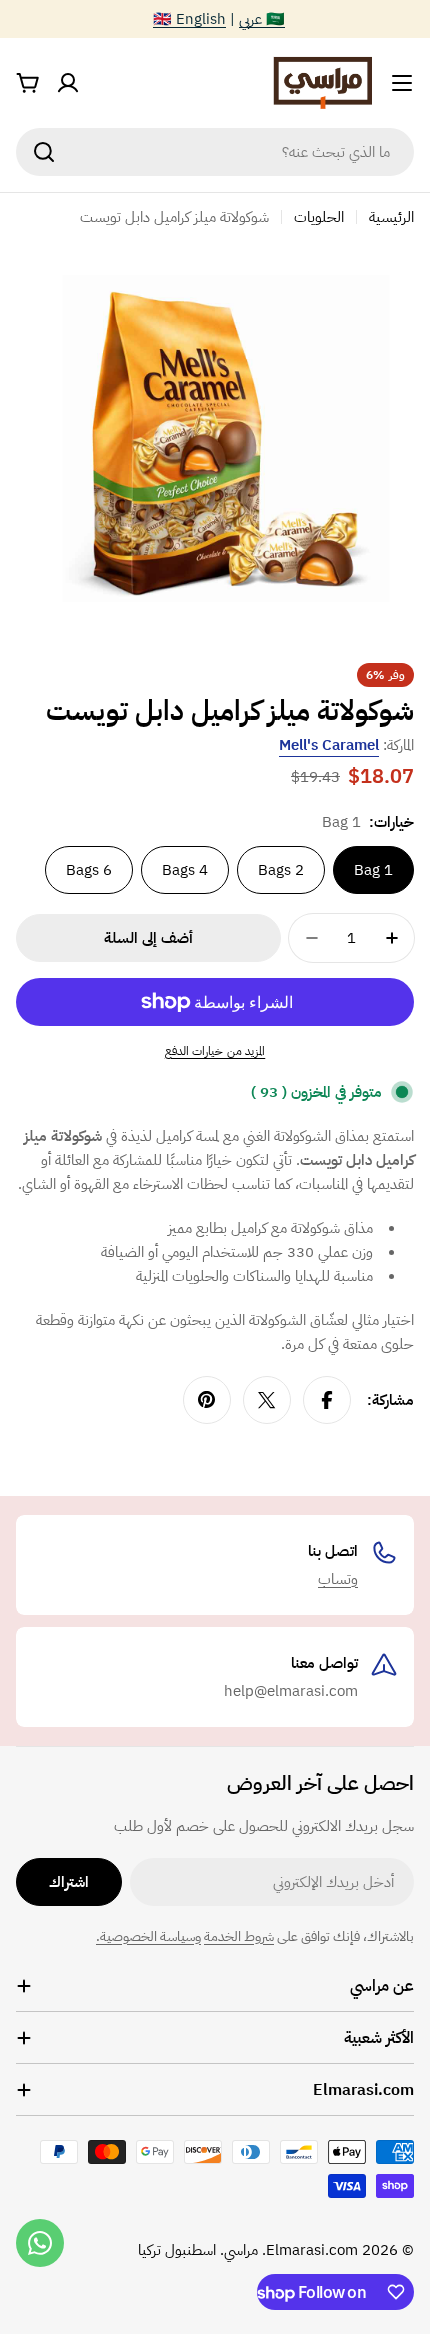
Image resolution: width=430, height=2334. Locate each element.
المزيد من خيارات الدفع (215, 1051)
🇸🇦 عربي (262, 19)
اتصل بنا (333, 1551)
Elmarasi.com (312, 2250)
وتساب (338, 1579)
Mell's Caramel (329, 745)
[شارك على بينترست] (207, 1400)
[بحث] (44, 152)
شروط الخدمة (239, 1936)
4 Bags (185, 870)
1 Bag (373, 870)
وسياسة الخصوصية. (148, 1936)
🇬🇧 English (189, 19)
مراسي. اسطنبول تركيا (198, 2250)
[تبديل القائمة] (402, 83)
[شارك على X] (267, 1400)
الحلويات (319, 217)
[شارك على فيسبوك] (327, 1400)
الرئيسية (391, 217)
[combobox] (215, 152)
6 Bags (89, 870)
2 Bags (281, 870)
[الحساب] (68, 83)
